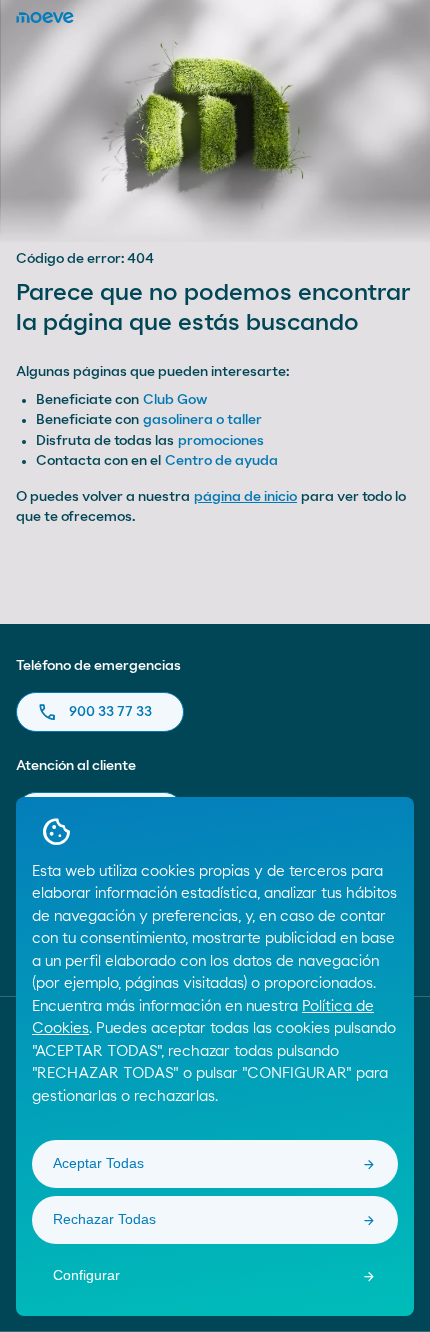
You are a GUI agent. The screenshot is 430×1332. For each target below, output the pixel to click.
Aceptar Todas (98, 1163)
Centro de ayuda (221, 461)
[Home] (45, 17)
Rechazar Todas (104, 1219)
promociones (221, 441)
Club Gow (175, 400)
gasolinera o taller (202, 420)
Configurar (86, 1275)
